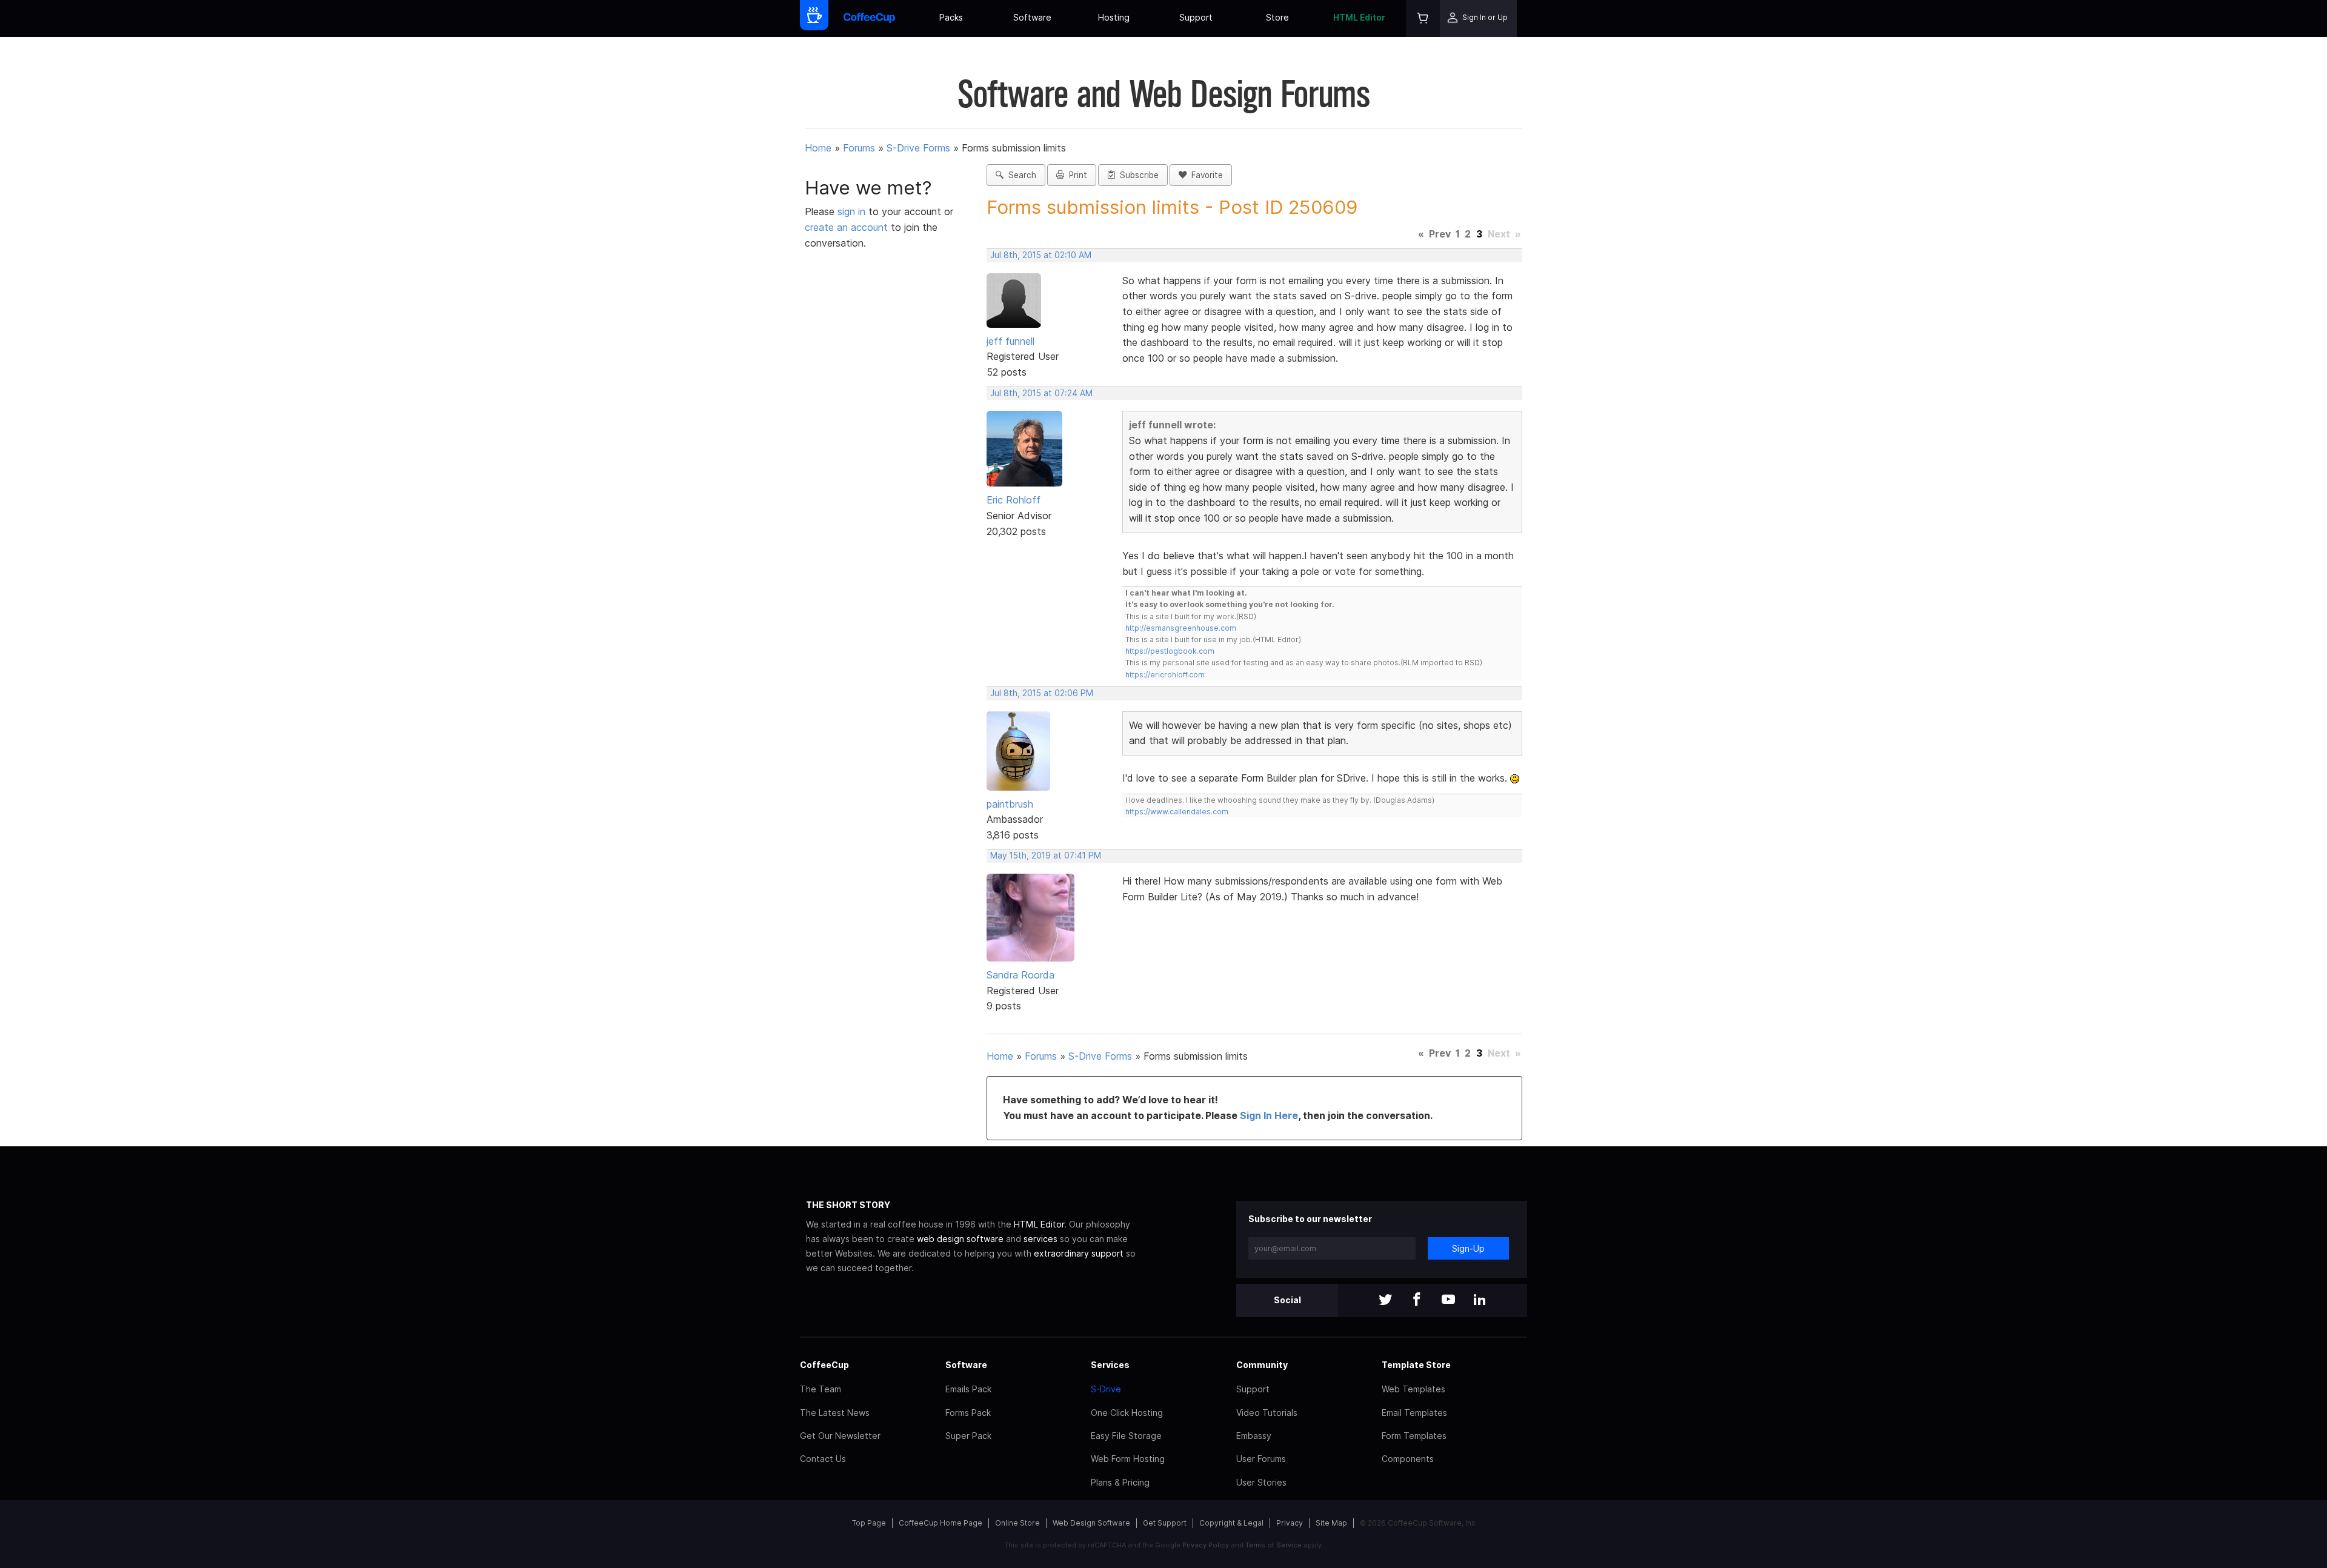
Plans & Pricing (1120, 1482)
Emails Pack (968, 1389)
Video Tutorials (1267, 1413)
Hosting (1114, 17)
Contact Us (823, 1459)
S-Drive (1106, 1389)
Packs (951, 17)
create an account (846, 227)
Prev (1440, 234)
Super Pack (968, 1436)
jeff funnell (1010, 341)
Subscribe (1137, 175)
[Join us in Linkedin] (1480, 1301)
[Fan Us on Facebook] (1417, 1301)
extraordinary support (1079, 1253)
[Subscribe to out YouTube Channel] (1448, 1301)
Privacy (1290, 1523)
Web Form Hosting (1128, 1459)
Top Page (869, 1523)
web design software (960, 1239)
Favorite (1205, 175)
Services (1110, 1365)
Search (1020, 175)
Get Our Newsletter (840, 1436)
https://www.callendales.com (1177, 812)
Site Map (1331, 1523)
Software (1032, 17)
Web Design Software (1091, 1523)
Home (818, 148)
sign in (853, 211)
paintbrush (1010, 804)
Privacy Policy (1206, 1545)
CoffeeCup (824, 1365)
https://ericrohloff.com (1165, 675)
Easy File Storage (1126, 1436)
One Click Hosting (1127, 1413)
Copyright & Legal (1231, 1523)
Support (1196, 17)
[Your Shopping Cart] (1423, 18)
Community (1262, 1365)
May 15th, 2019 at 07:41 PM (1046, 855)
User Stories (1261, 1482)
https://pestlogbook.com (1170, 651)
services (1040, 1239)
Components (1408, 1459)
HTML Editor (1359, 17)
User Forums (1261, 1459)
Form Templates (1414, 1436)
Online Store (1017, 1523)
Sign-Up (1468, 1248)
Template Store (1416, 1365)
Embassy (1254, 1436)
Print (1076, 175)
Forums (859, 148)
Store (1277, 17)
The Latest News (835, 1413)
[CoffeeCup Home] (869, 18)
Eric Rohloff (1014, 500)
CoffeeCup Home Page (940, 1523)
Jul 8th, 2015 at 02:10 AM (1041, 255)
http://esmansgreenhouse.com (1181, 628)
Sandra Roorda (1020, 975)
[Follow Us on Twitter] (1385, 1301)
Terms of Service (1273, 1545)
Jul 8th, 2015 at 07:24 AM (1041, 393)
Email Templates (1414, 1413)
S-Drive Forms (918, 148)
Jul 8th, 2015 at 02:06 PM (1042, 693)
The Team (821, 1389)
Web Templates (1413, 1389)
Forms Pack (968, 1413)
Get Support (1165, 1523)
